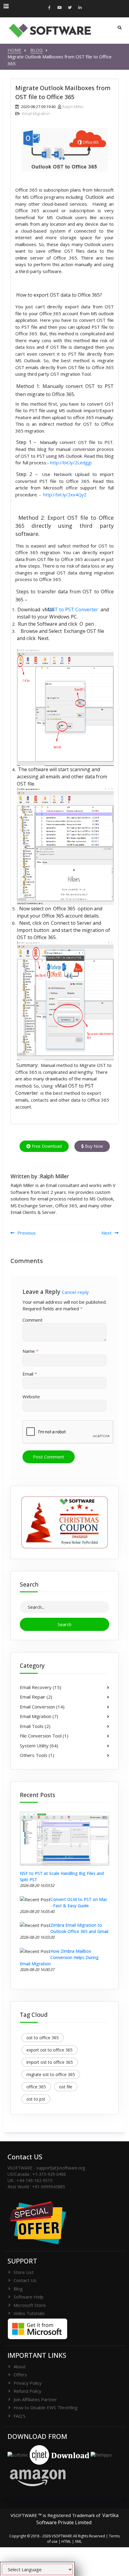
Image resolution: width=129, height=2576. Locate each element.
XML (78, 2541)
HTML (66, 2541)
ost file (66, 2087)
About (20, 2366)
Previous (27, 1233)
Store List (24, 2272)
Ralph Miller (73, 107)
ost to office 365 (43, 2038)
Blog (18, 2289)
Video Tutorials (29, 2313)
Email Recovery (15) (40, 1687)
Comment (33, 1320)
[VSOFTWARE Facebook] (49, 8)
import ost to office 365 (50, 2062)
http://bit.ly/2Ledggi (71, 463)
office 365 (36, 2087)
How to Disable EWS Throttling (46, 2407)
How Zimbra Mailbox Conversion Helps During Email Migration (59, 1957)
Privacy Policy (28, 2383)
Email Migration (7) (39, 1716)
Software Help (28, 2297)
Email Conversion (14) (42, 1707)
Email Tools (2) (35, 1726)
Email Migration (36, 113)
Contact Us (25, 2280)
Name (30, 1351)
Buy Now (93, 1146)
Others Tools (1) (37, 1755)
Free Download (46, 1146)
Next (106, 1233)
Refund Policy (27, 2391)
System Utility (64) (39, 1746)
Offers (20, 2375)
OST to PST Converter (77, 609)
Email (30, 1374)
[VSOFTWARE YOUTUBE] (59, 8)
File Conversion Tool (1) (44, 1736)
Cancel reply (75, 1292)
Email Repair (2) (36, 1697)
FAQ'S (19, 2416)
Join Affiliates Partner (35, 2399)
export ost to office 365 (49, 2050)
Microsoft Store (30, 2305)
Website (31, 1397)
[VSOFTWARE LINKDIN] (80, 8)
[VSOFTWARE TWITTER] (70, 8)
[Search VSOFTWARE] (120, 28)
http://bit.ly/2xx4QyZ (65, 495)
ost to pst (36, 2099)
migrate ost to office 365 (51, 2074)
